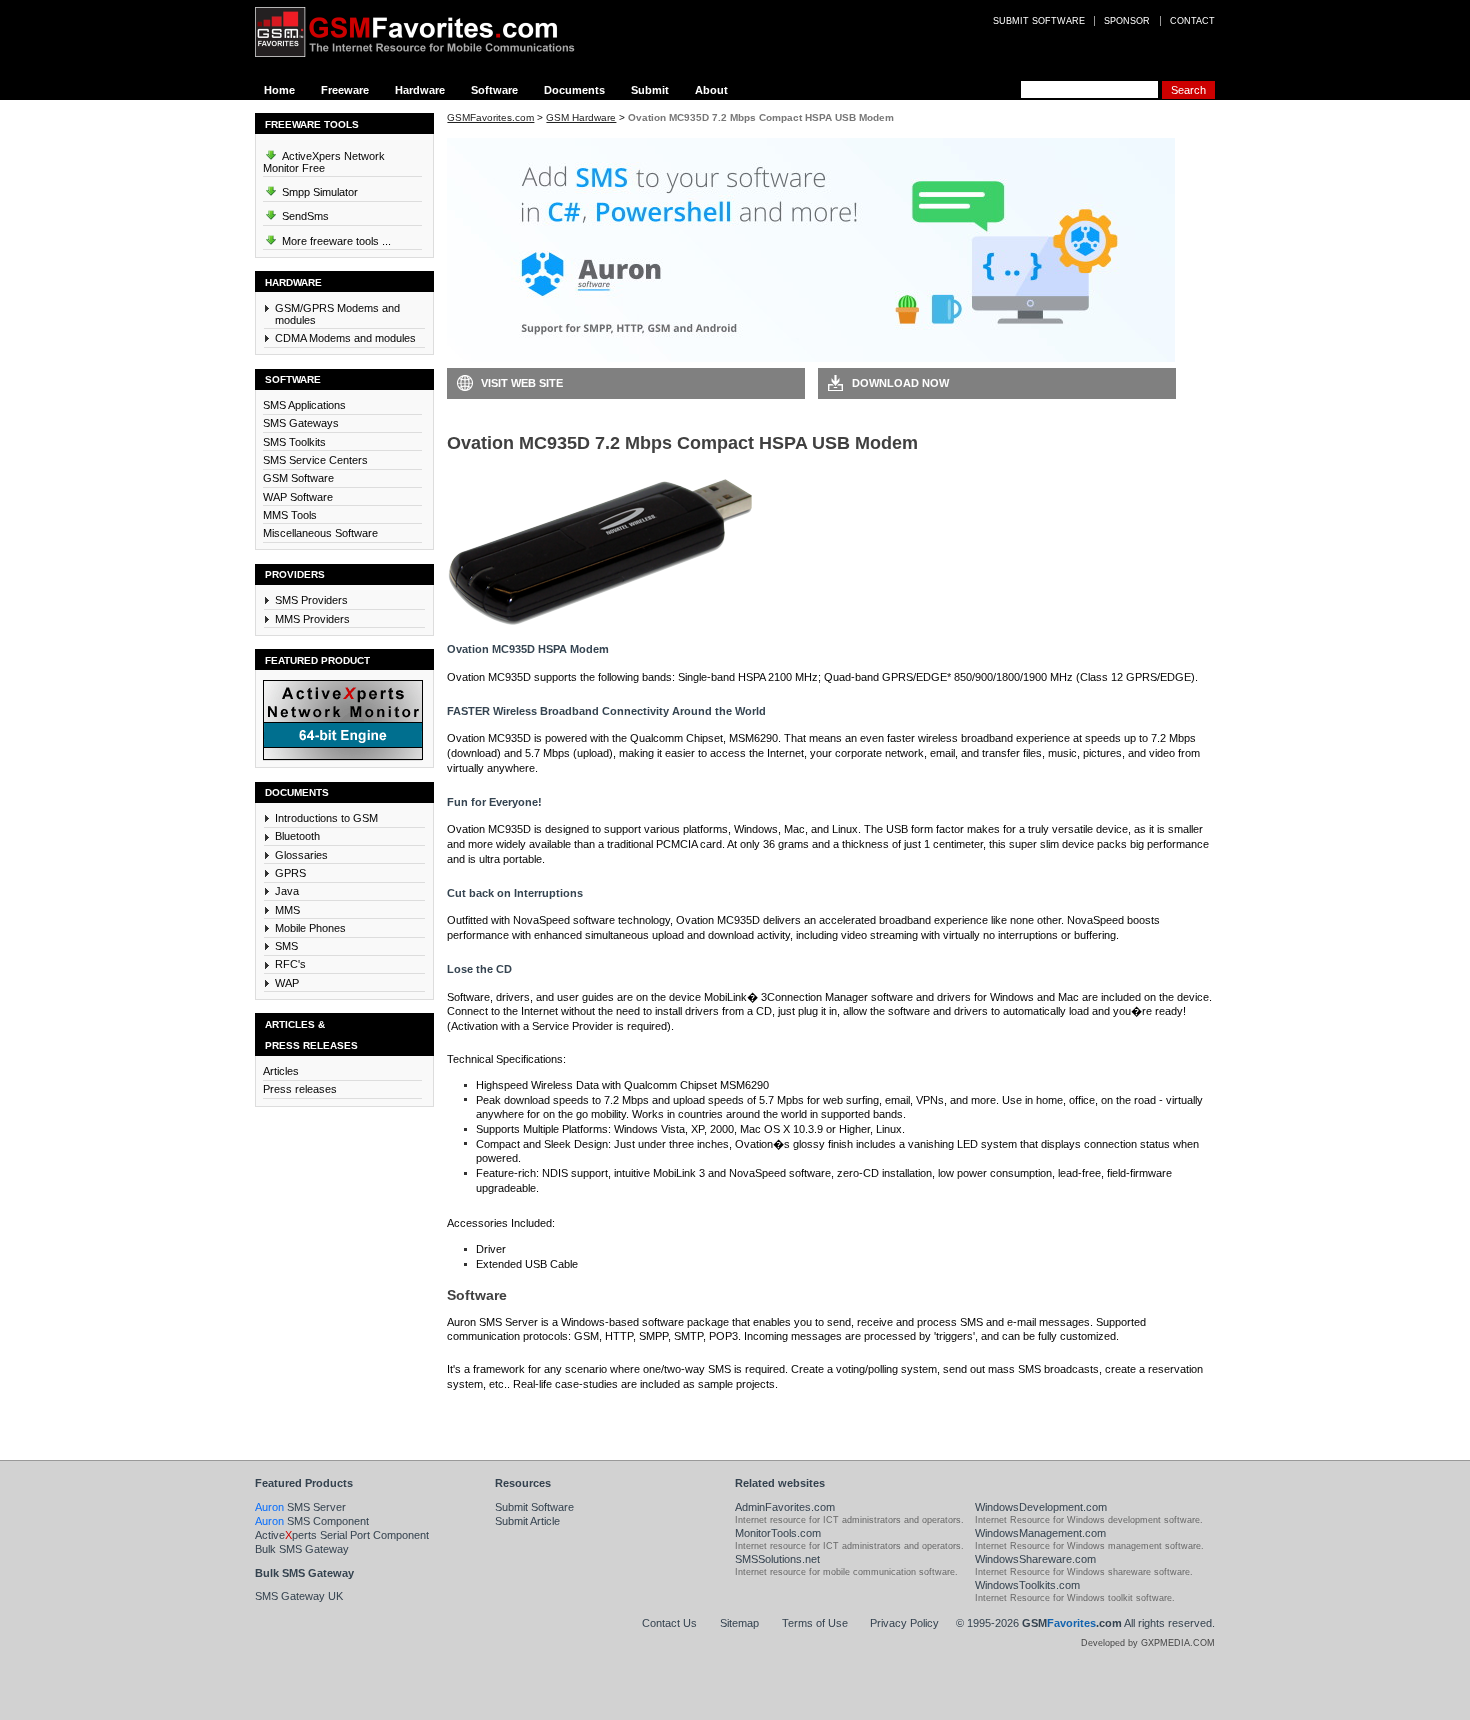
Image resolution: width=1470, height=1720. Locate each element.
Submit (650, 90)
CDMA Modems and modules (345, 338)
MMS (287, 910)
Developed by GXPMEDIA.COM (1148, 1643)
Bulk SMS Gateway (302, 1549)
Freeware (345, 90)
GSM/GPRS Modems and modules (337, 314)
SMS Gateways (301, 423)
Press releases (300, 1089)
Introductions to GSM (326, 818)
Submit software (1039, 21)
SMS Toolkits (294, 442)
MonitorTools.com (778, 1533)
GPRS (290, 873)
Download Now (900, 383)
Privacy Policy (904, 1623)
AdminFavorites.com (785, 1507)
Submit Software (534, 1507)
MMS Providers (312, 619)
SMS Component (312, 1521)
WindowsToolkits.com (1027, 1585)
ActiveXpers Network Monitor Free (324, 162)
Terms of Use (815, 1623)
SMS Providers (311, 600)
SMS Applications (304, 405)
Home (279, 90)
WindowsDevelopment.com (1041, 1507)
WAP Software (298, 497)
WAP (287, 983)
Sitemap (739, 1623)
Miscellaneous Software (320, 533)
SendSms (304, 216)
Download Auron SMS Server (537, 1414)
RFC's (290, 964)
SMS (286, 946)
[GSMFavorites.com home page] (430, 32)
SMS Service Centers (315, 460)
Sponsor (1127, 21)
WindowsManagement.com (1040, 1533)
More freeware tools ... (335, 241)
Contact (1192, 21)
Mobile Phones (310, 928)
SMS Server (300, 1507)
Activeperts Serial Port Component (342, 1535)
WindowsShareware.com (1035, 1559)
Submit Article (527, 1521)
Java (287, 891)
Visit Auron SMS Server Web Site (916, 1414)
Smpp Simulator (318, 192)
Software (494, 90)
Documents (574, 90)
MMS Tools (290, 515)
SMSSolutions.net (777, 1559)
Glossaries (301, 855)
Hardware (420, 90)
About (711, 90)
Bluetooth (297, 836)
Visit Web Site (522, 383)
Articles (281, 1071)
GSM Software (298, 478)
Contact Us (669, 1623)
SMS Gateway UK (299, 1596)
